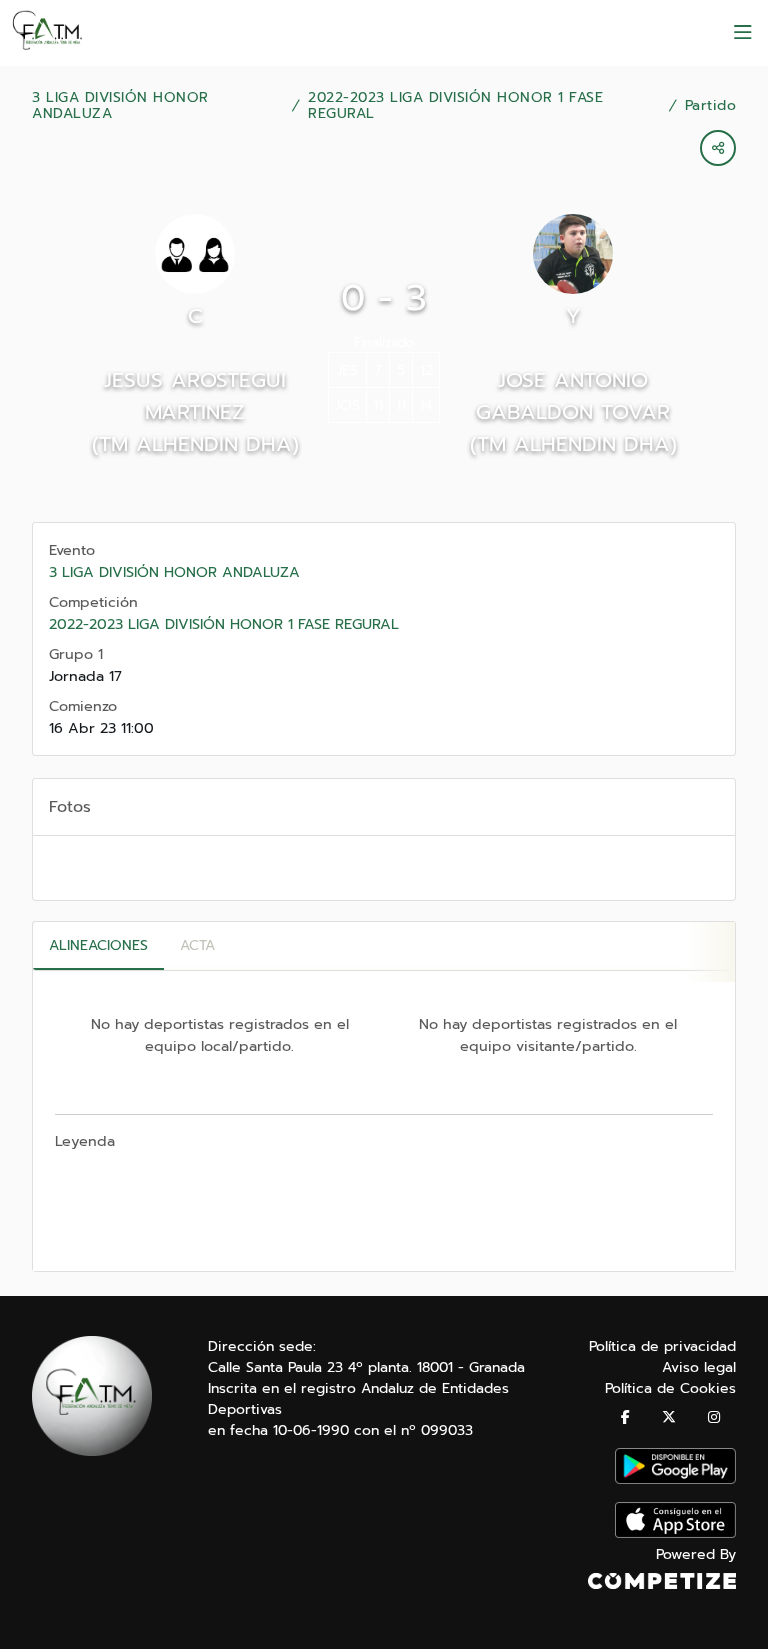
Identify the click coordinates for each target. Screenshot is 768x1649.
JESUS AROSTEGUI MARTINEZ (195, 396)
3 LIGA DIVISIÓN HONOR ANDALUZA (120, 106)
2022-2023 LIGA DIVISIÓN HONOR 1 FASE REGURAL (455, 106)
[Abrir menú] (743, 33)
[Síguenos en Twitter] (669, 1417)
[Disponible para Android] (675, 1479)
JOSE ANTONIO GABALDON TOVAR (573, 396)
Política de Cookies (670, 1388)
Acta (197, 945)
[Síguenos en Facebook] (625, 1417)
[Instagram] (714, 1417)
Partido (711, 106)
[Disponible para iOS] (675, 1533)
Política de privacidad (662, 1346)
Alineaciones (98, 945)
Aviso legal (699, 1367)
